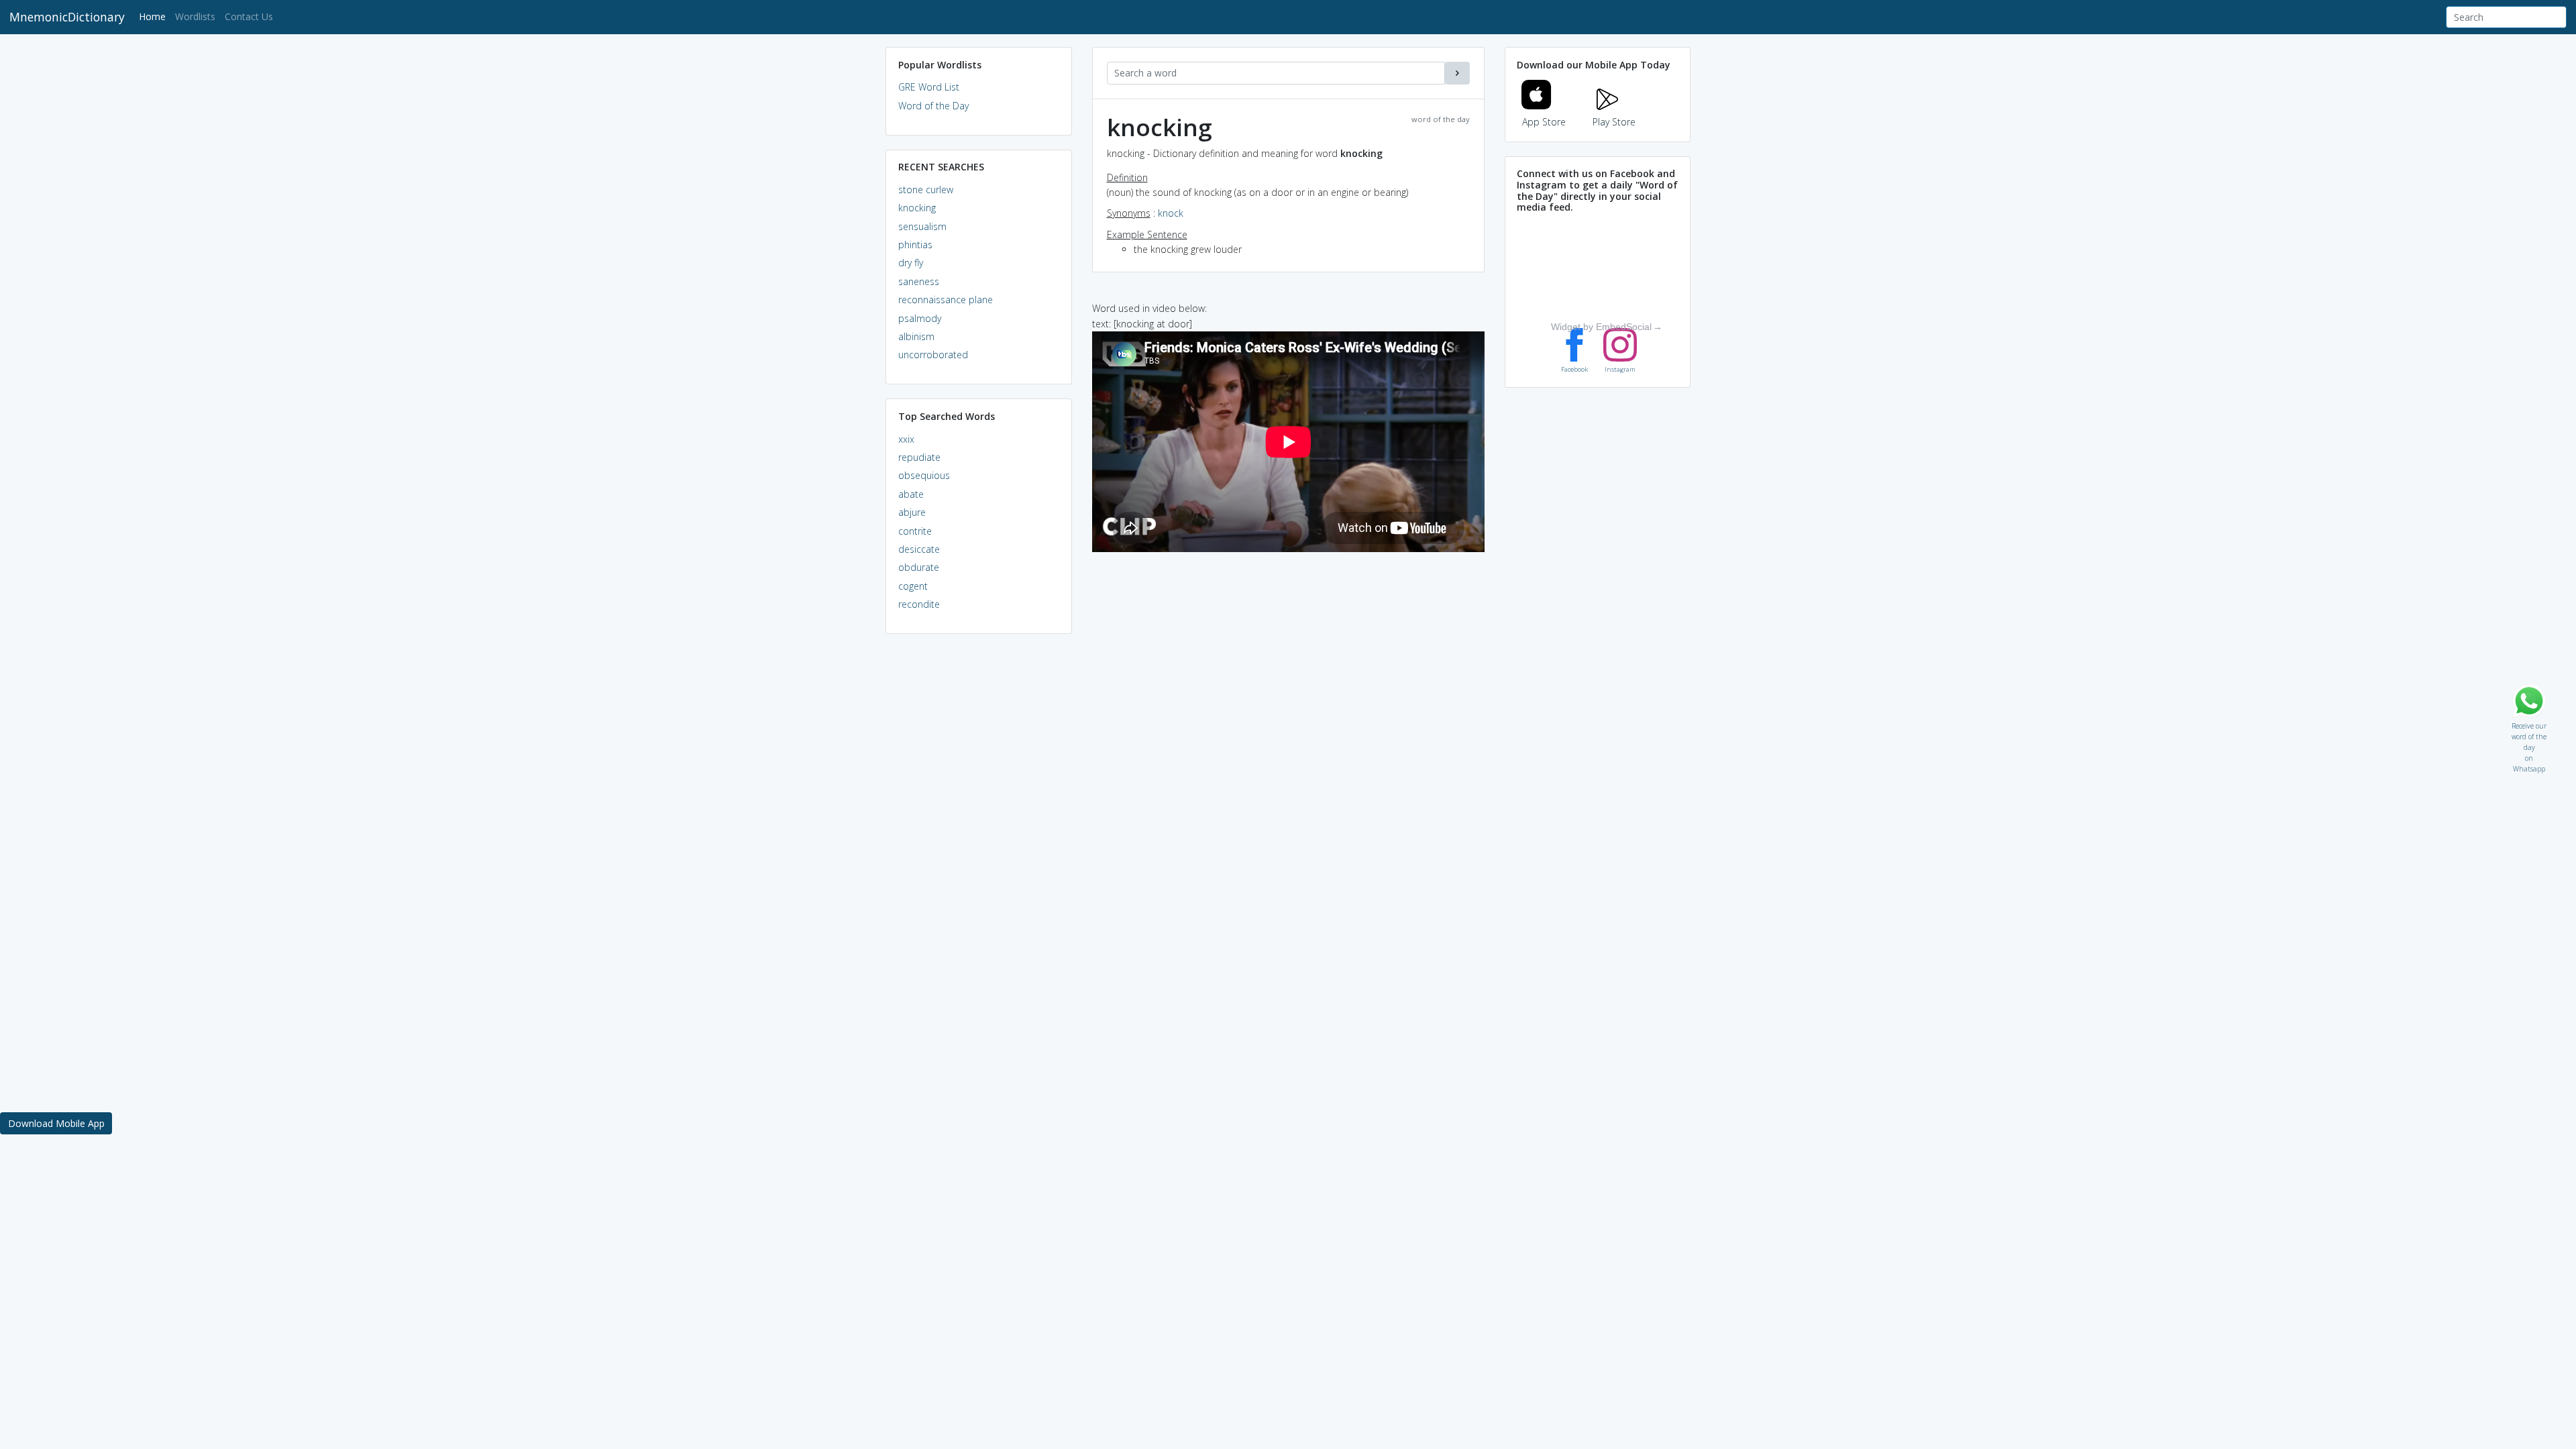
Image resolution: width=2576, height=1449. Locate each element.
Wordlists (195, 16)
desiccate (919, 549)
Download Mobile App (56, 1123)
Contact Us (249, 16)
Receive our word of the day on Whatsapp (2529, 723)
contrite (915, 531)
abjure (912, 512)
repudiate (919, 457)
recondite (919, 604)
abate (911, 494)
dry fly (911, 263)
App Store (1544, 122)
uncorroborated (933, 355)
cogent (913, 586)
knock (1171, 213)
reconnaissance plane (946, 300)
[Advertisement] (979, 849)
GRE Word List (929, 87)
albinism (916, 336)
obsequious (924, 475)
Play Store (1614, 122)
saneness (919, 281)
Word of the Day (933, 106)
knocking (917, 208)
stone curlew (926, 190)
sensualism (922, 226)
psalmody (920, 318)
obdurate (919, 567)
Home (155, 16)
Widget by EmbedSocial (1601, 327)
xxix (906, 439)
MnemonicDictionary (67, 17)
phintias (915, 245)
